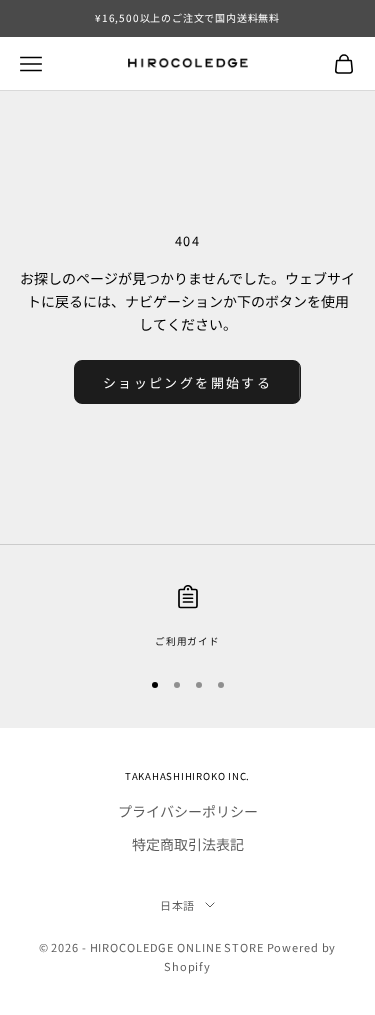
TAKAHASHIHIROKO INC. (187, 776)
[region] (187, 617)
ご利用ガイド (187, 641)
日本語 (178, 905)
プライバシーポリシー (188, 811)
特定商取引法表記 (188, 844)
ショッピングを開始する (187, 382)
